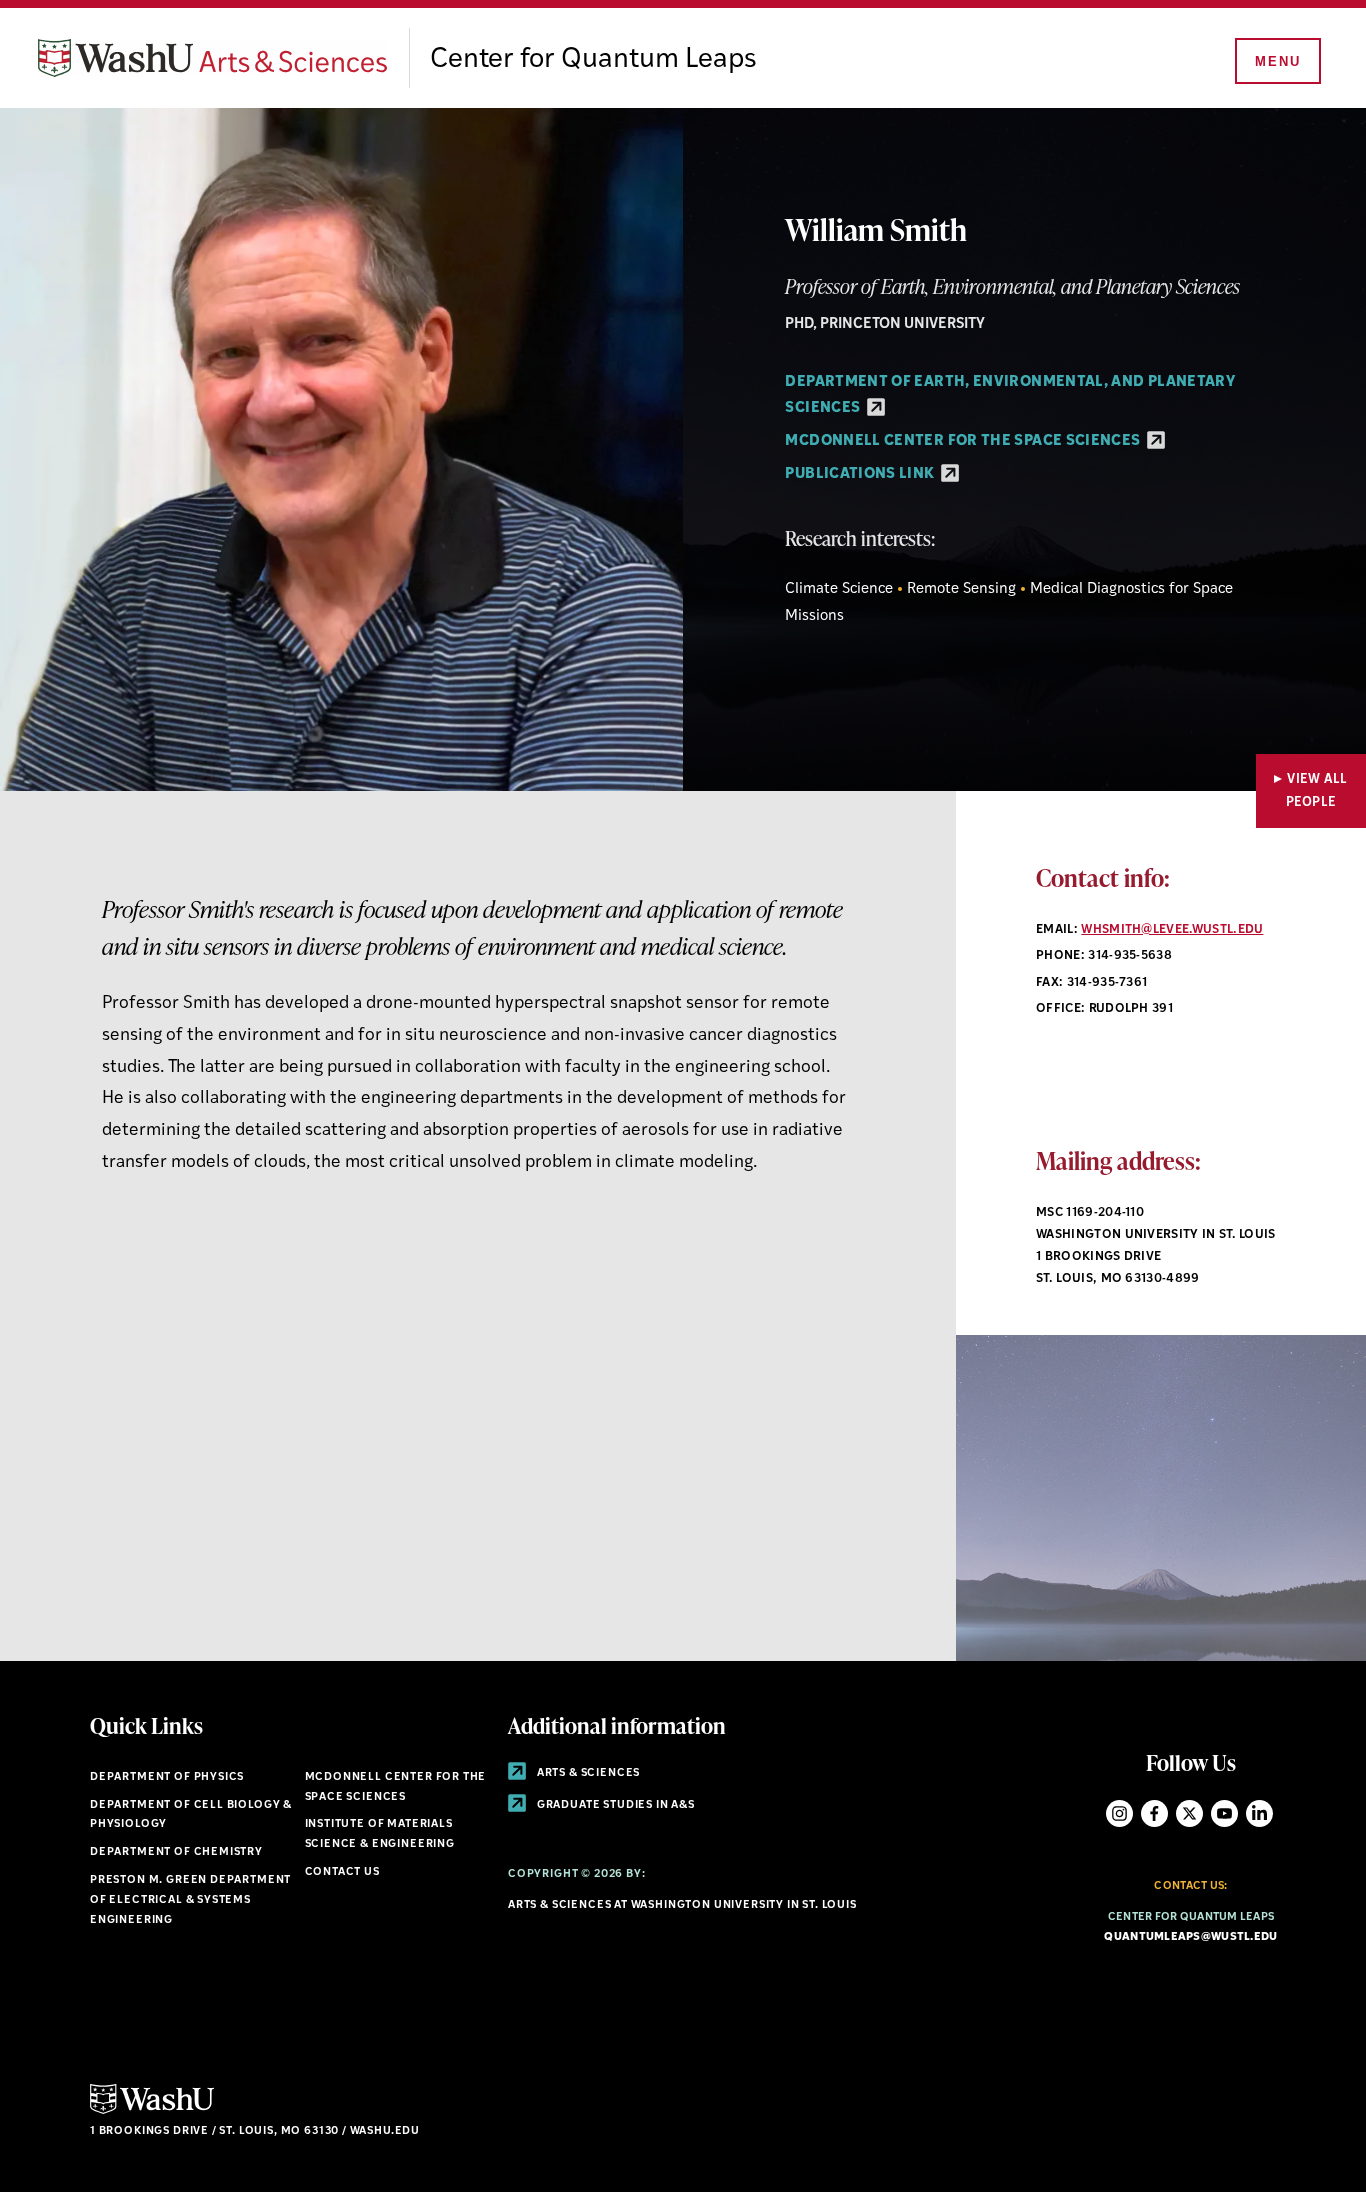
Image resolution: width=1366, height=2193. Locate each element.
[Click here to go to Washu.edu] (152, 2111)
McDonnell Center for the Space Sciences (964, 441)
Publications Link (861, 474)
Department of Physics (167, 1777)
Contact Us (342, 1872)
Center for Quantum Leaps (593, 60)
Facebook (1154, 1813)
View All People (1317, 791)
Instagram (1119, 1813)
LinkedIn (1259, 1813)
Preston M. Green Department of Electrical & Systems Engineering (190, 1900)
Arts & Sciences (587, 1773)
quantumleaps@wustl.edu (1190, 1937)
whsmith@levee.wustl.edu (1172, 930)
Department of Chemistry (176, 1852)
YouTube (1224, 1813)
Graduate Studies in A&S (614, 1805)
